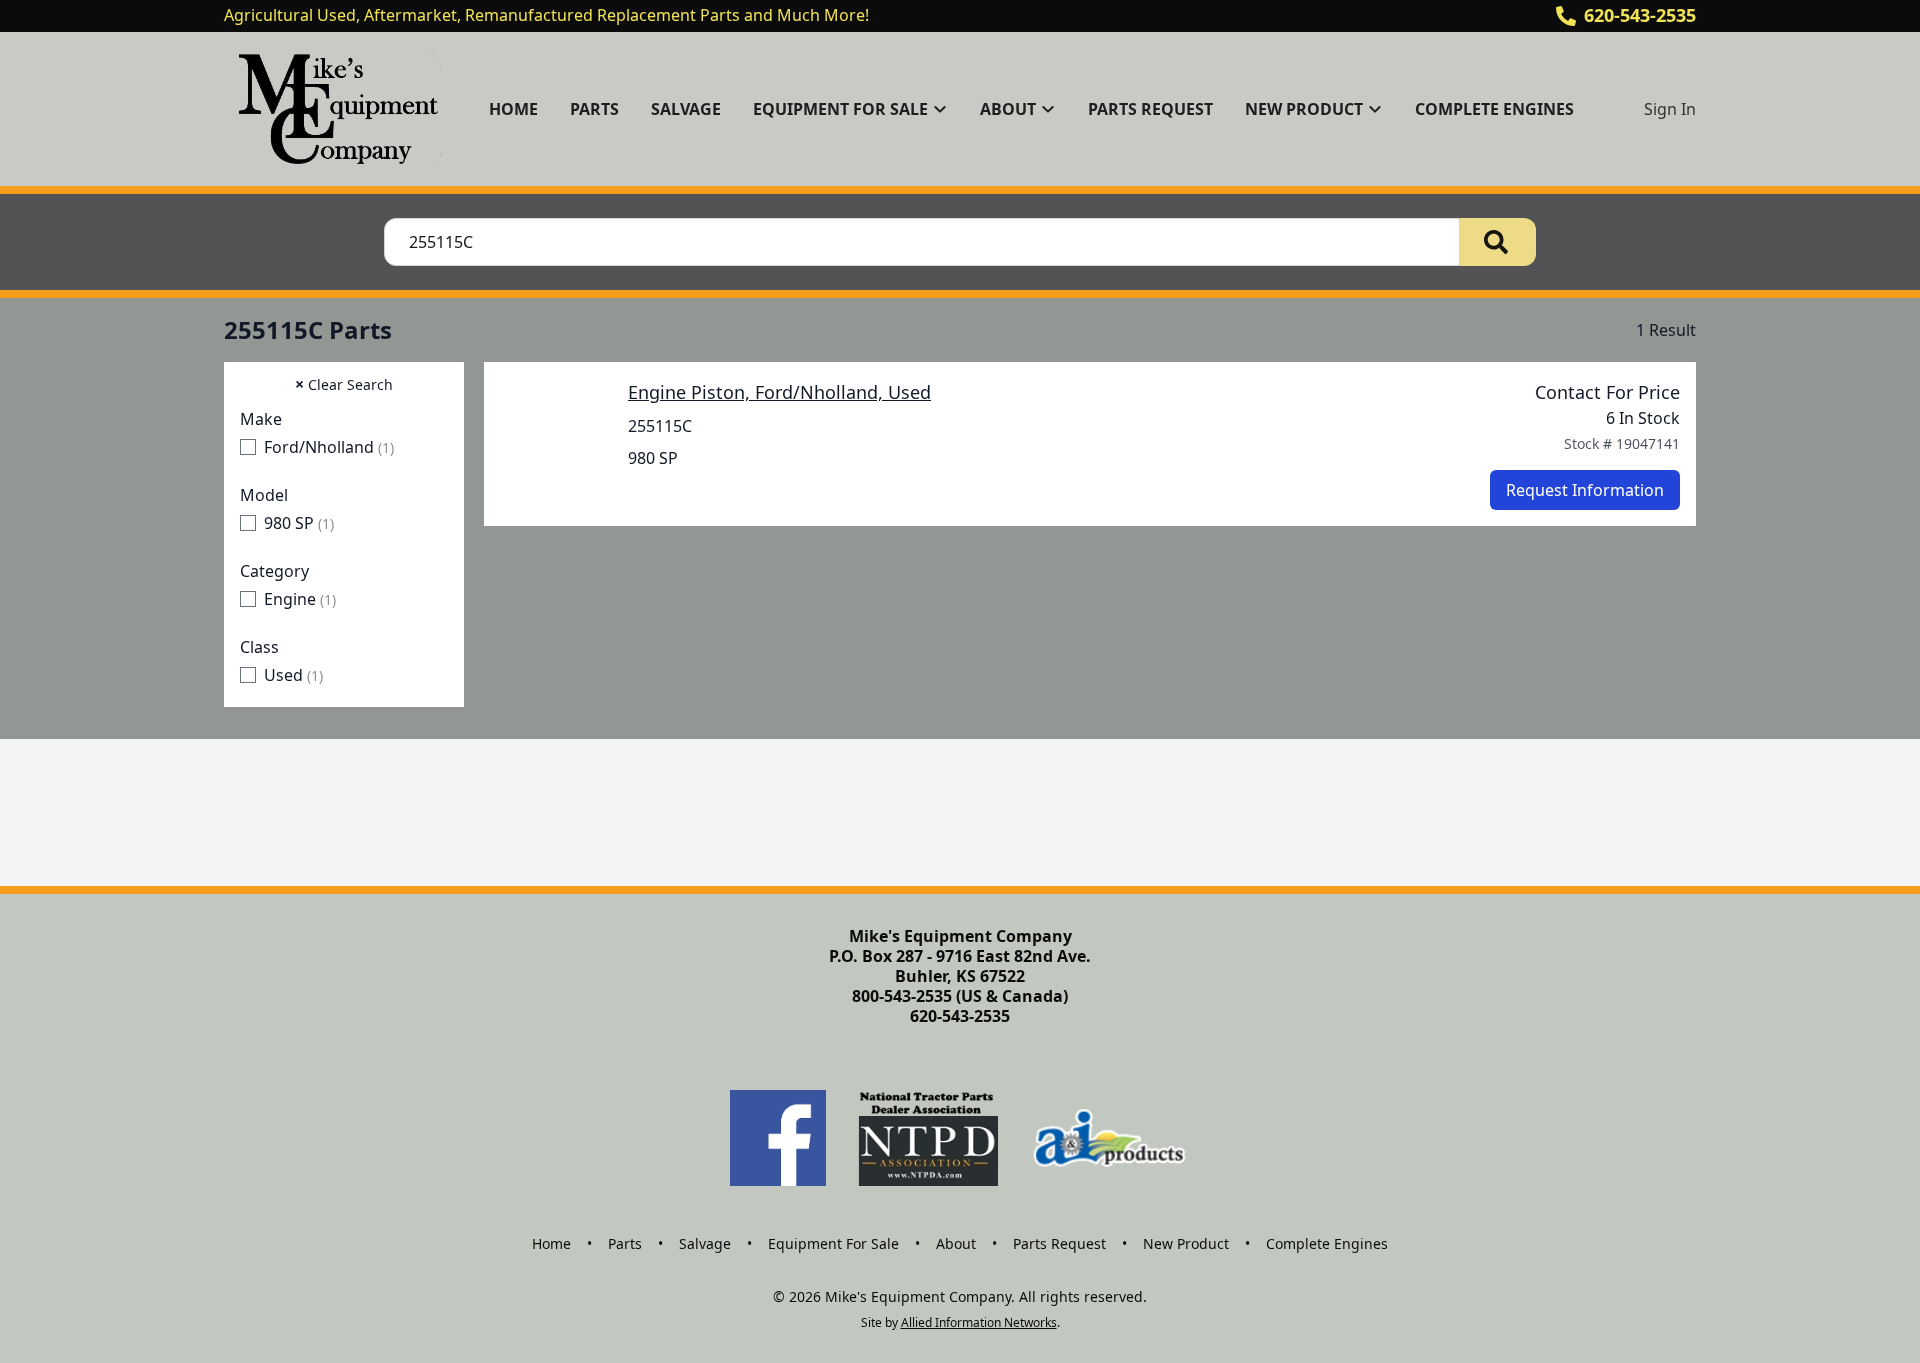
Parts (594, 109)
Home (513, 109)
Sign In (1670, 109)
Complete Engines (1494, 109)
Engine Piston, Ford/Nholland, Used (779, 392)
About (956, 1243)
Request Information (1585, 490)
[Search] (1498, 242)
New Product (1186, 1243)
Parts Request (1150, 109)
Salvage (686, 109)
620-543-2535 (1640, 15)
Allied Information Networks (979, 1322)
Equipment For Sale (833, 1243)
